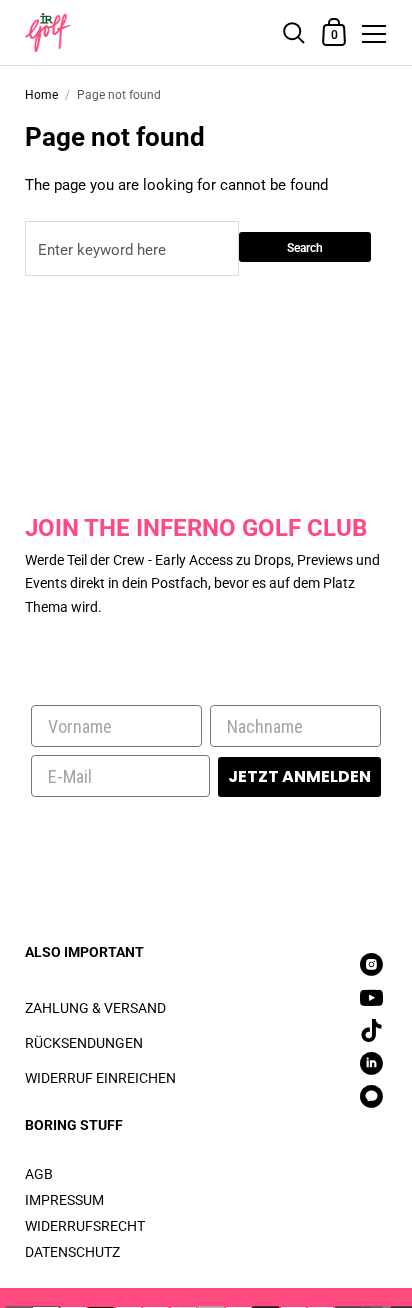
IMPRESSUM (64, 1200)
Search (305, 248)
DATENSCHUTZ (72, 1252)
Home (41, 95)
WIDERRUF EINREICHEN (100, 1078)
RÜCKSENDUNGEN (84, 1043)
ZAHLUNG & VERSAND (95, 1008)
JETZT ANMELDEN (299, 776)
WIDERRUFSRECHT (85, 1226)
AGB (39, 1174)
